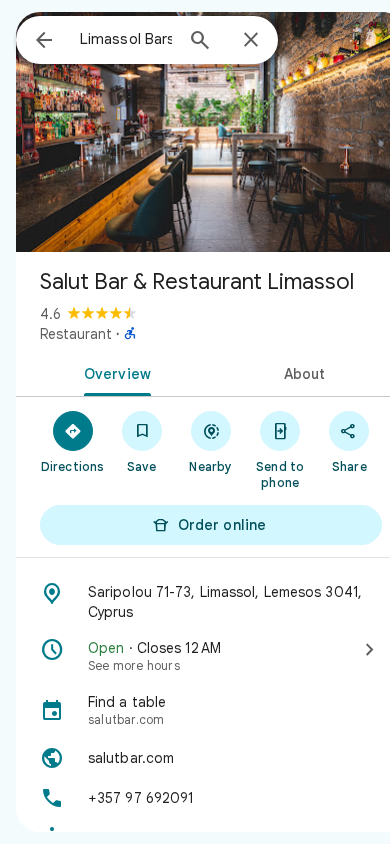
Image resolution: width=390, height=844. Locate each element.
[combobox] (126, 39)
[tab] (113, 372)
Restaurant (76, 334)
